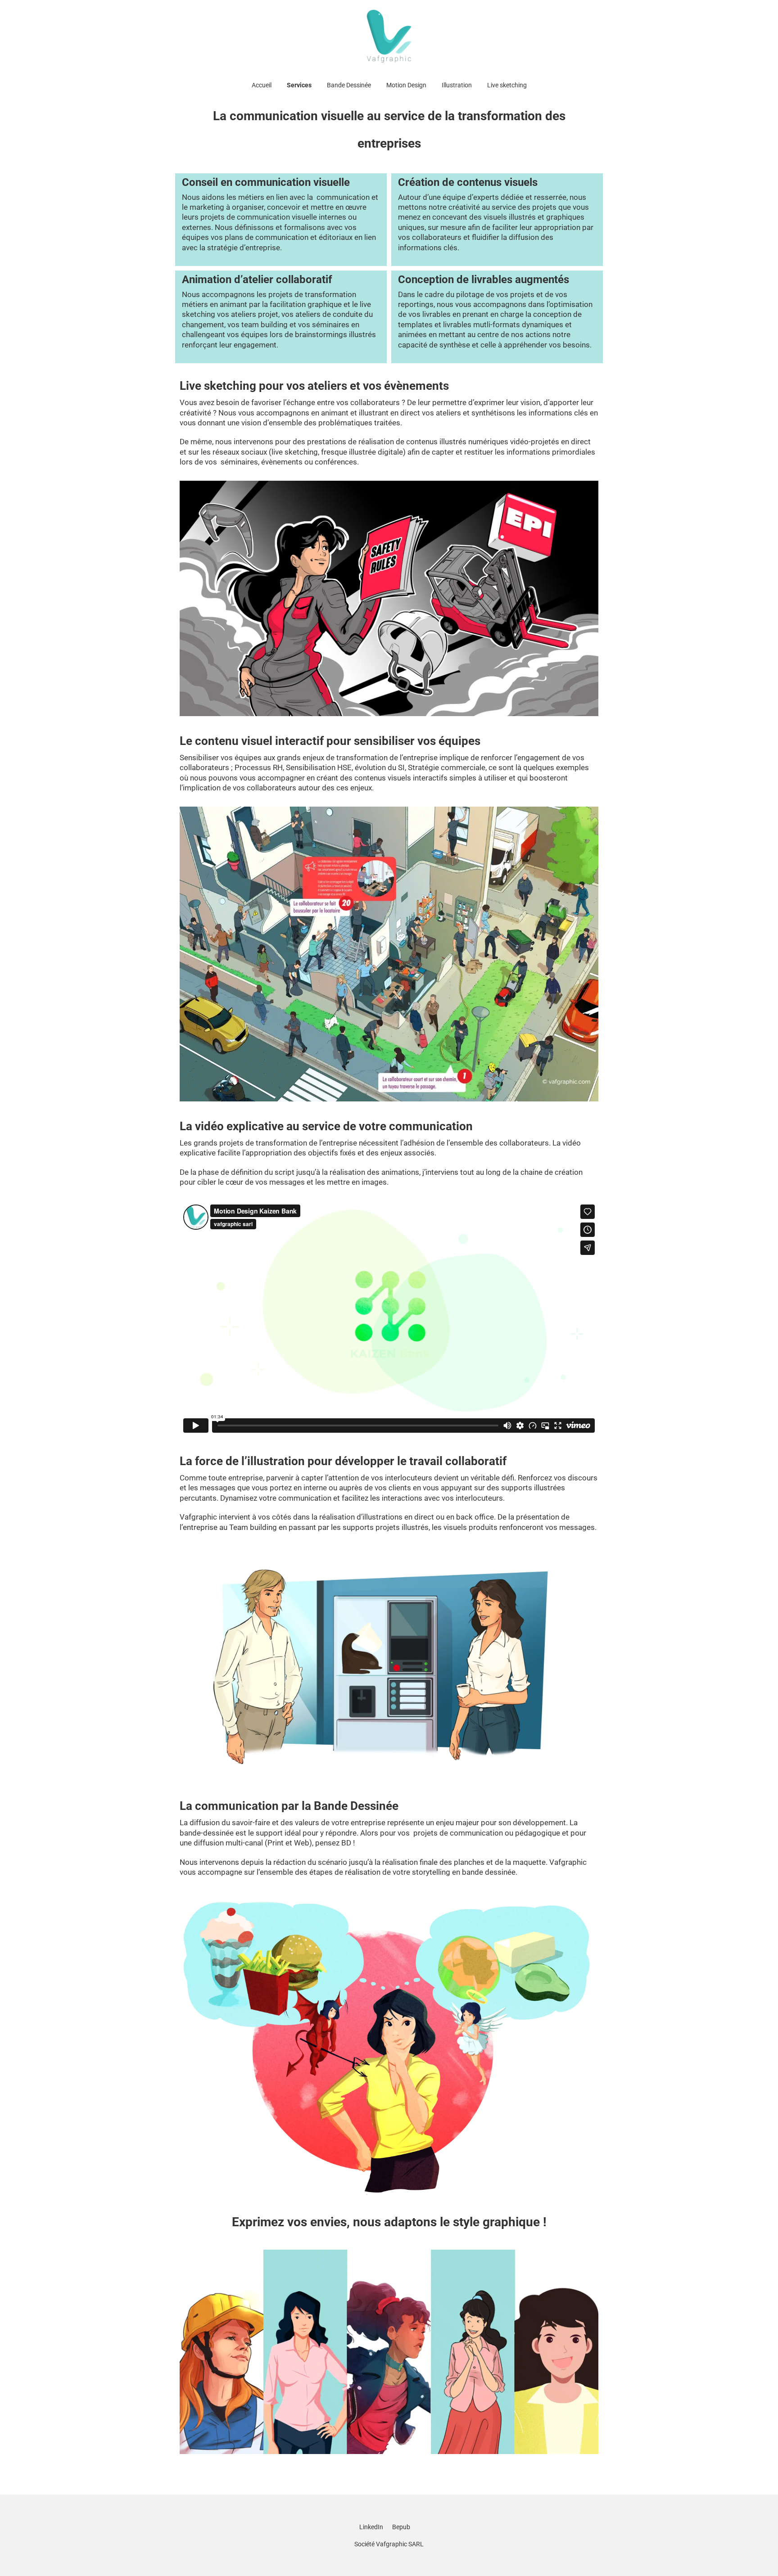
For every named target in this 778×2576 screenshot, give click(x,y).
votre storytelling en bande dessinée (454, 1872)
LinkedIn (371, 2527)
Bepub (401, 2527)
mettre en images (357, 1182)
